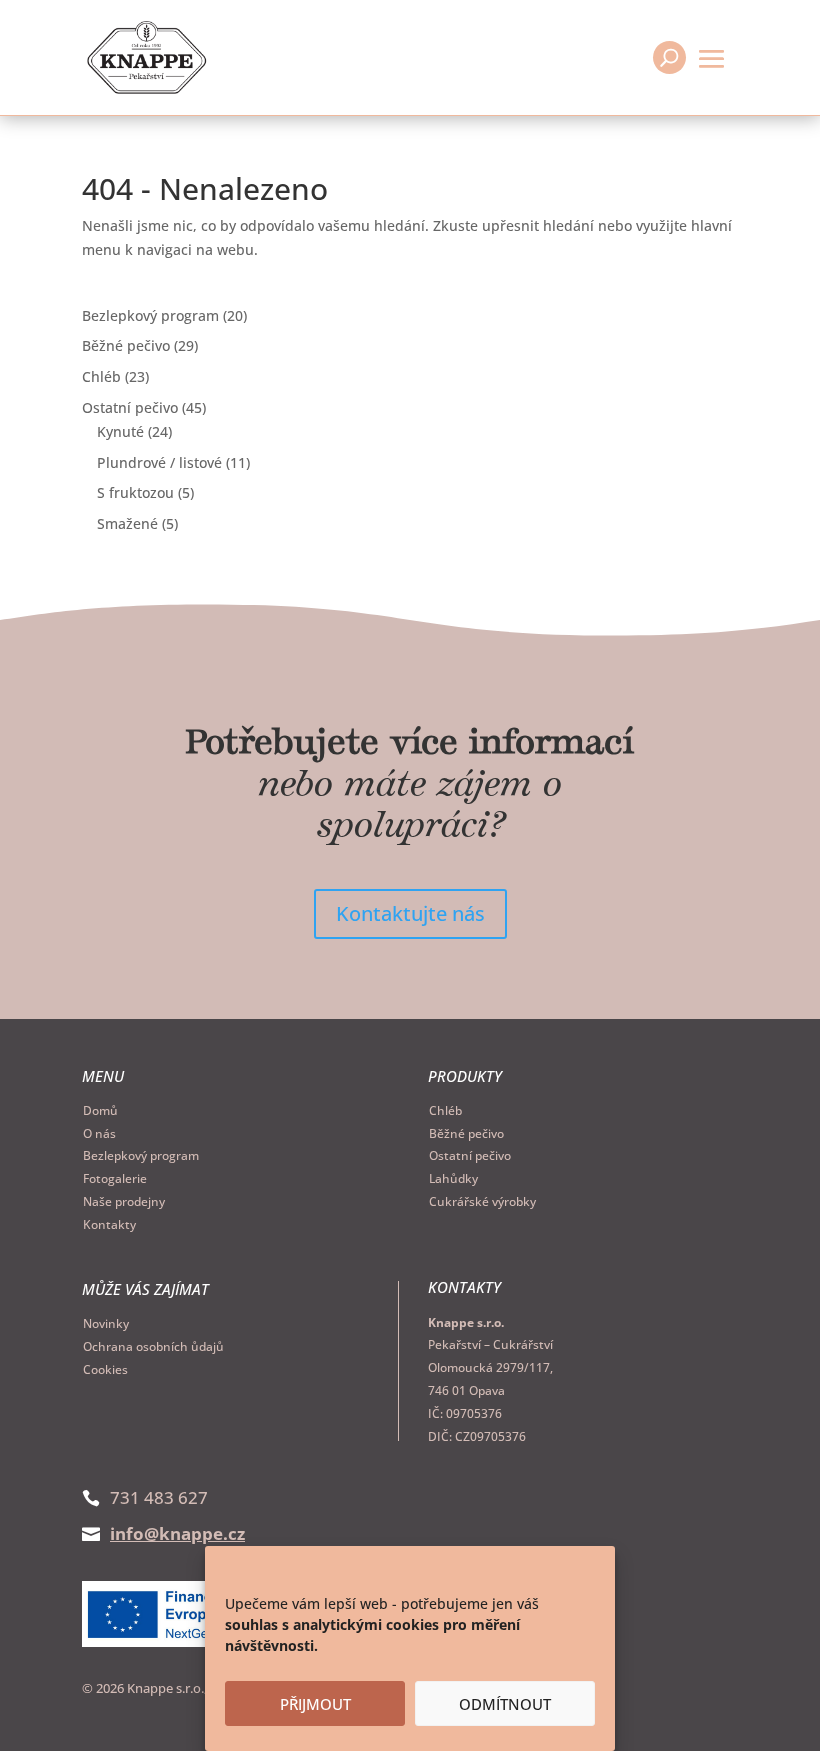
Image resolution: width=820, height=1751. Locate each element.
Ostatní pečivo (470, 1155)
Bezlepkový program (141, 1155)
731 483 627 (159, 1497)
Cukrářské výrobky (482, 1201)
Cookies (105, 1369)
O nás (99, 1133)
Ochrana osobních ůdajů (153, 1346)
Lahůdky (453, 1178)
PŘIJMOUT (315, 1704)
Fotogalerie (115, 1178)
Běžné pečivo (466, 1133)
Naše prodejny (124, 1201)
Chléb (445, 1110)
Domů (100, 1110)
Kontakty (109, 1224)
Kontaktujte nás (410, 913)
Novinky (106, 1323)
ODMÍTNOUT (505, 1704)
